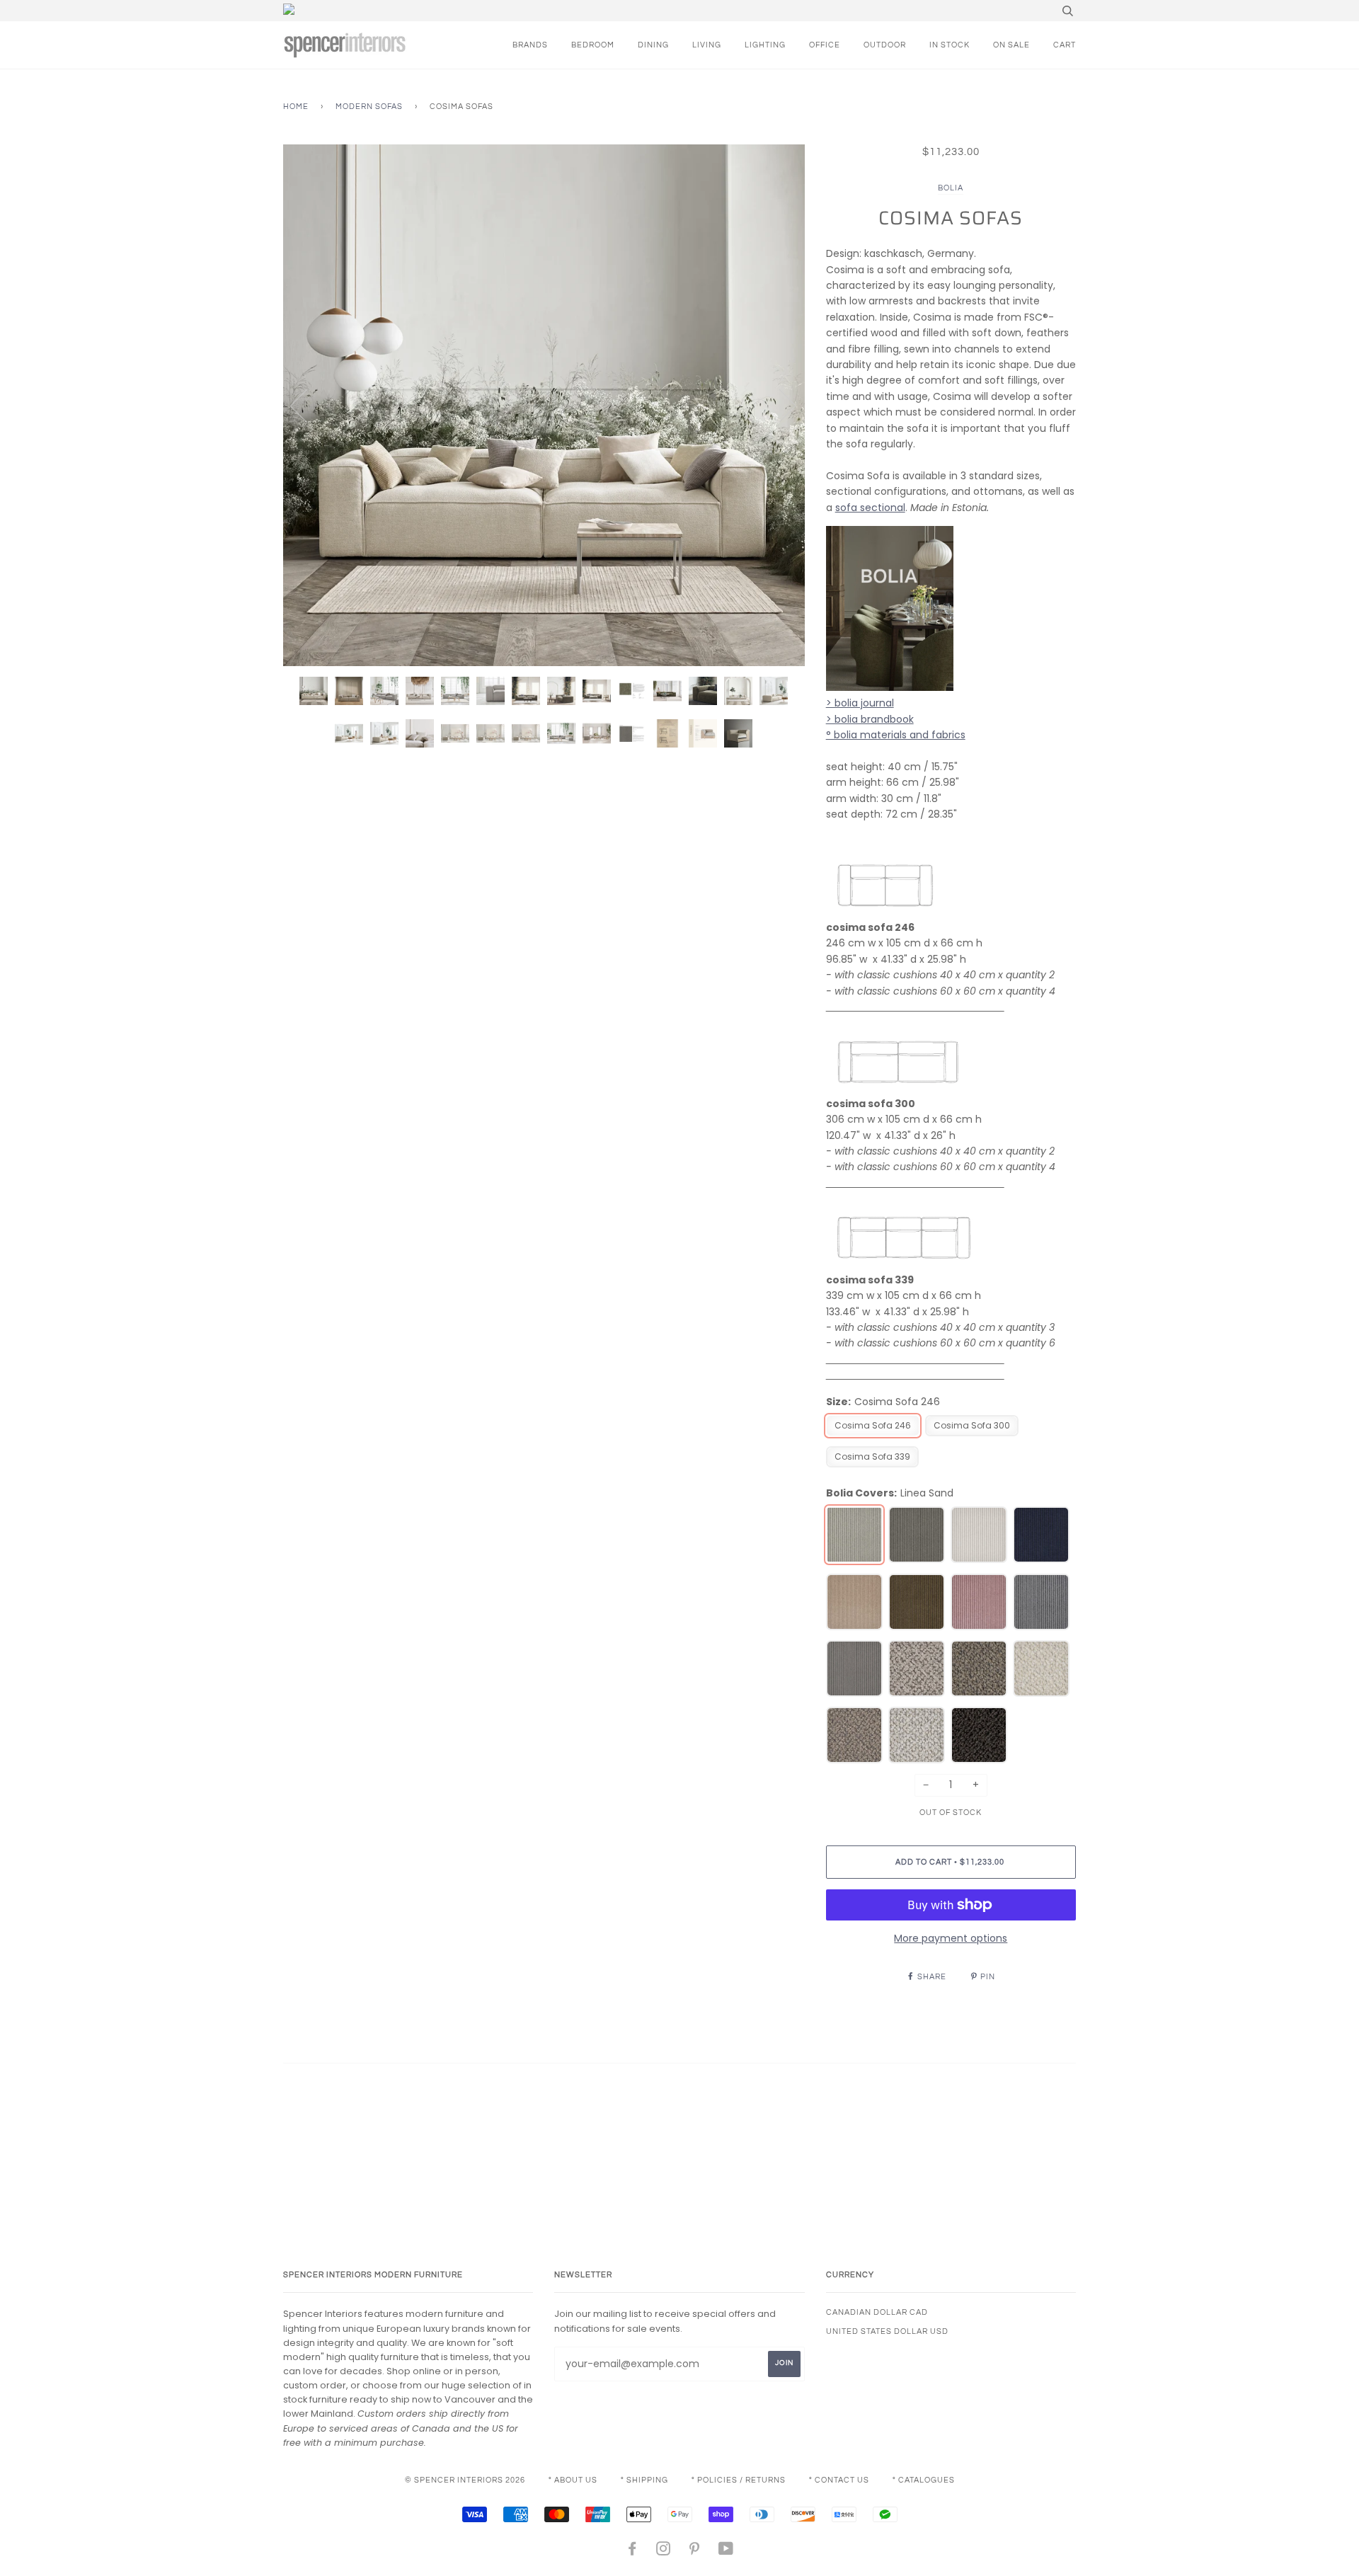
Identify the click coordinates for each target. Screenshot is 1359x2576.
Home (296, 107)
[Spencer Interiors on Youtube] (726, 2552)
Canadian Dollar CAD (877, 2312)
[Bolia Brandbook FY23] (890, 687)
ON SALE (1011, 45)
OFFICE (825, 45)
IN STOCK (950, 45)
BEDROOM (593, 45)
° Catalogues (924, 2480)
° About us (573, 2480)
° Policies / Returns (739, 2480)
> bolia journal (860, 703)
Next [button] (779, 405)
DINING (653, 45)
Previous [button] (307, 405)
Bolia (951, 188)
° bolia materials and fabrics (896, 735)
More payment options (951, 1938)
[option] (544, 405)
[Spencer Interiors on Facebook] (632, 2552)
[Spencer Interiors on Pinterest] (695, 2552)
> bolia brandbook (870, 719)
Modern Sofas (369, 107)
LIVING (707, 45)
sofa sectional (870, 508)
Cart (1065, 45)
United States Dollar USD (887, 2331)
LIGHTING (765, 45)
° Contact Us (839, 2480)
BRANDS (530, 45)
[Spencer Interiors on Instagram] (664, 2552)
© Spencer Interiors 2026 (465, 2480)
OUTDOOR (885, 45)
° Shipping (644, 2480)
